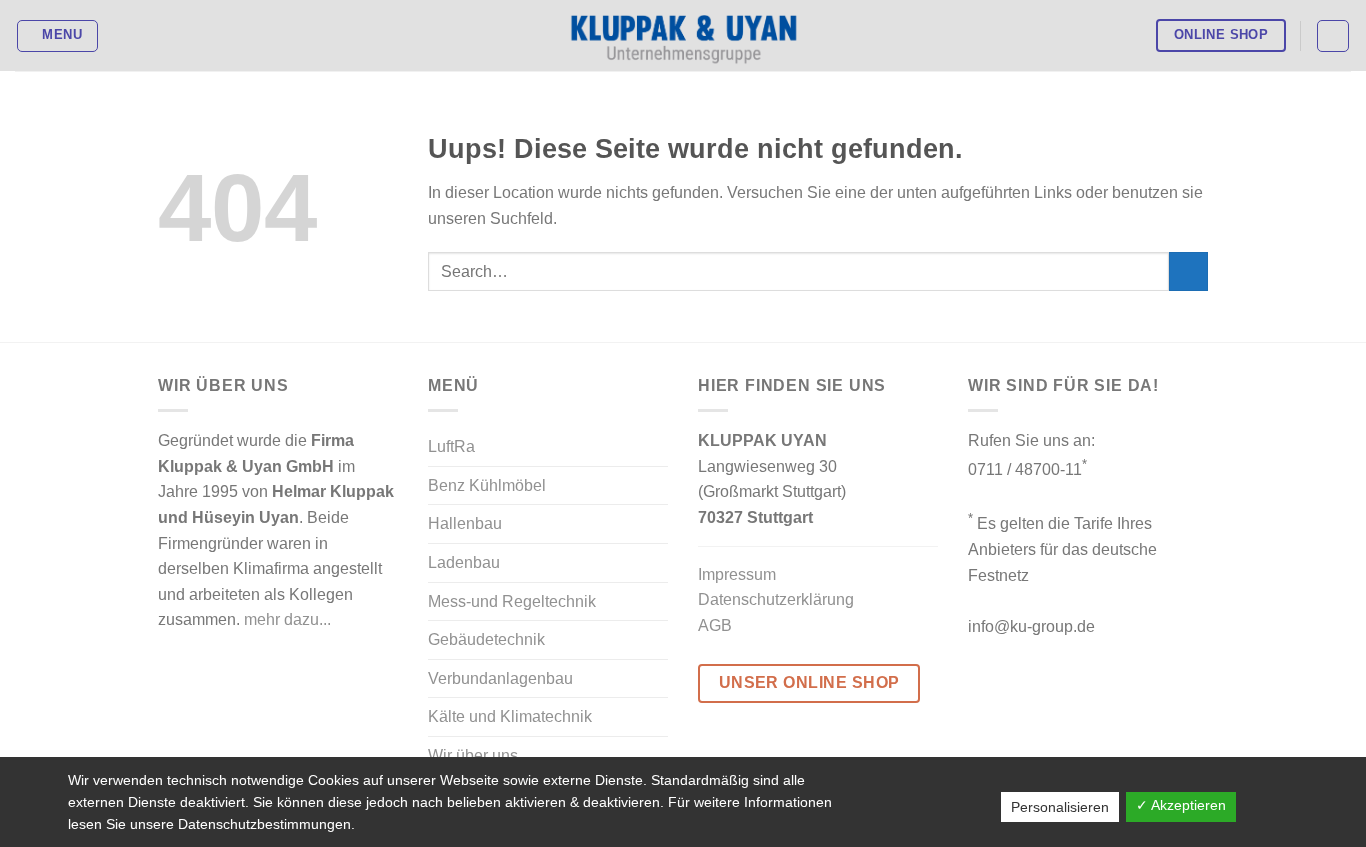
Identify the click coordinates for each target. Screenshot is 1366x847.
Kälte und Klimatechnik (510, 716)
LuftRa (451, 446)
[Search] (1333, 36)
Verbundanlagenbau (500, 678)
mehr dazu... (287, 619)
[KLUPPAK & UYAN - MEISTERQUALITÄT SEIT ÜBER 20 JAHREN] (683, 36)
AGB (715, 625)
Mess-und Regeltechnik (512, 601)
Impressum (737, 574)
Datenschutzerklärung (776, 599)
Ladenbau (464, 562)
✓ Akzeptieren (1181, 805)
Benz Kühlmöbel (487, 485)
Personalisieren (1060, 807)
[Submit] (1188, 271)
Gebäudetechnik (486, 639)
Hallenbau (465, 523)
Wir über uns (473, 755)
